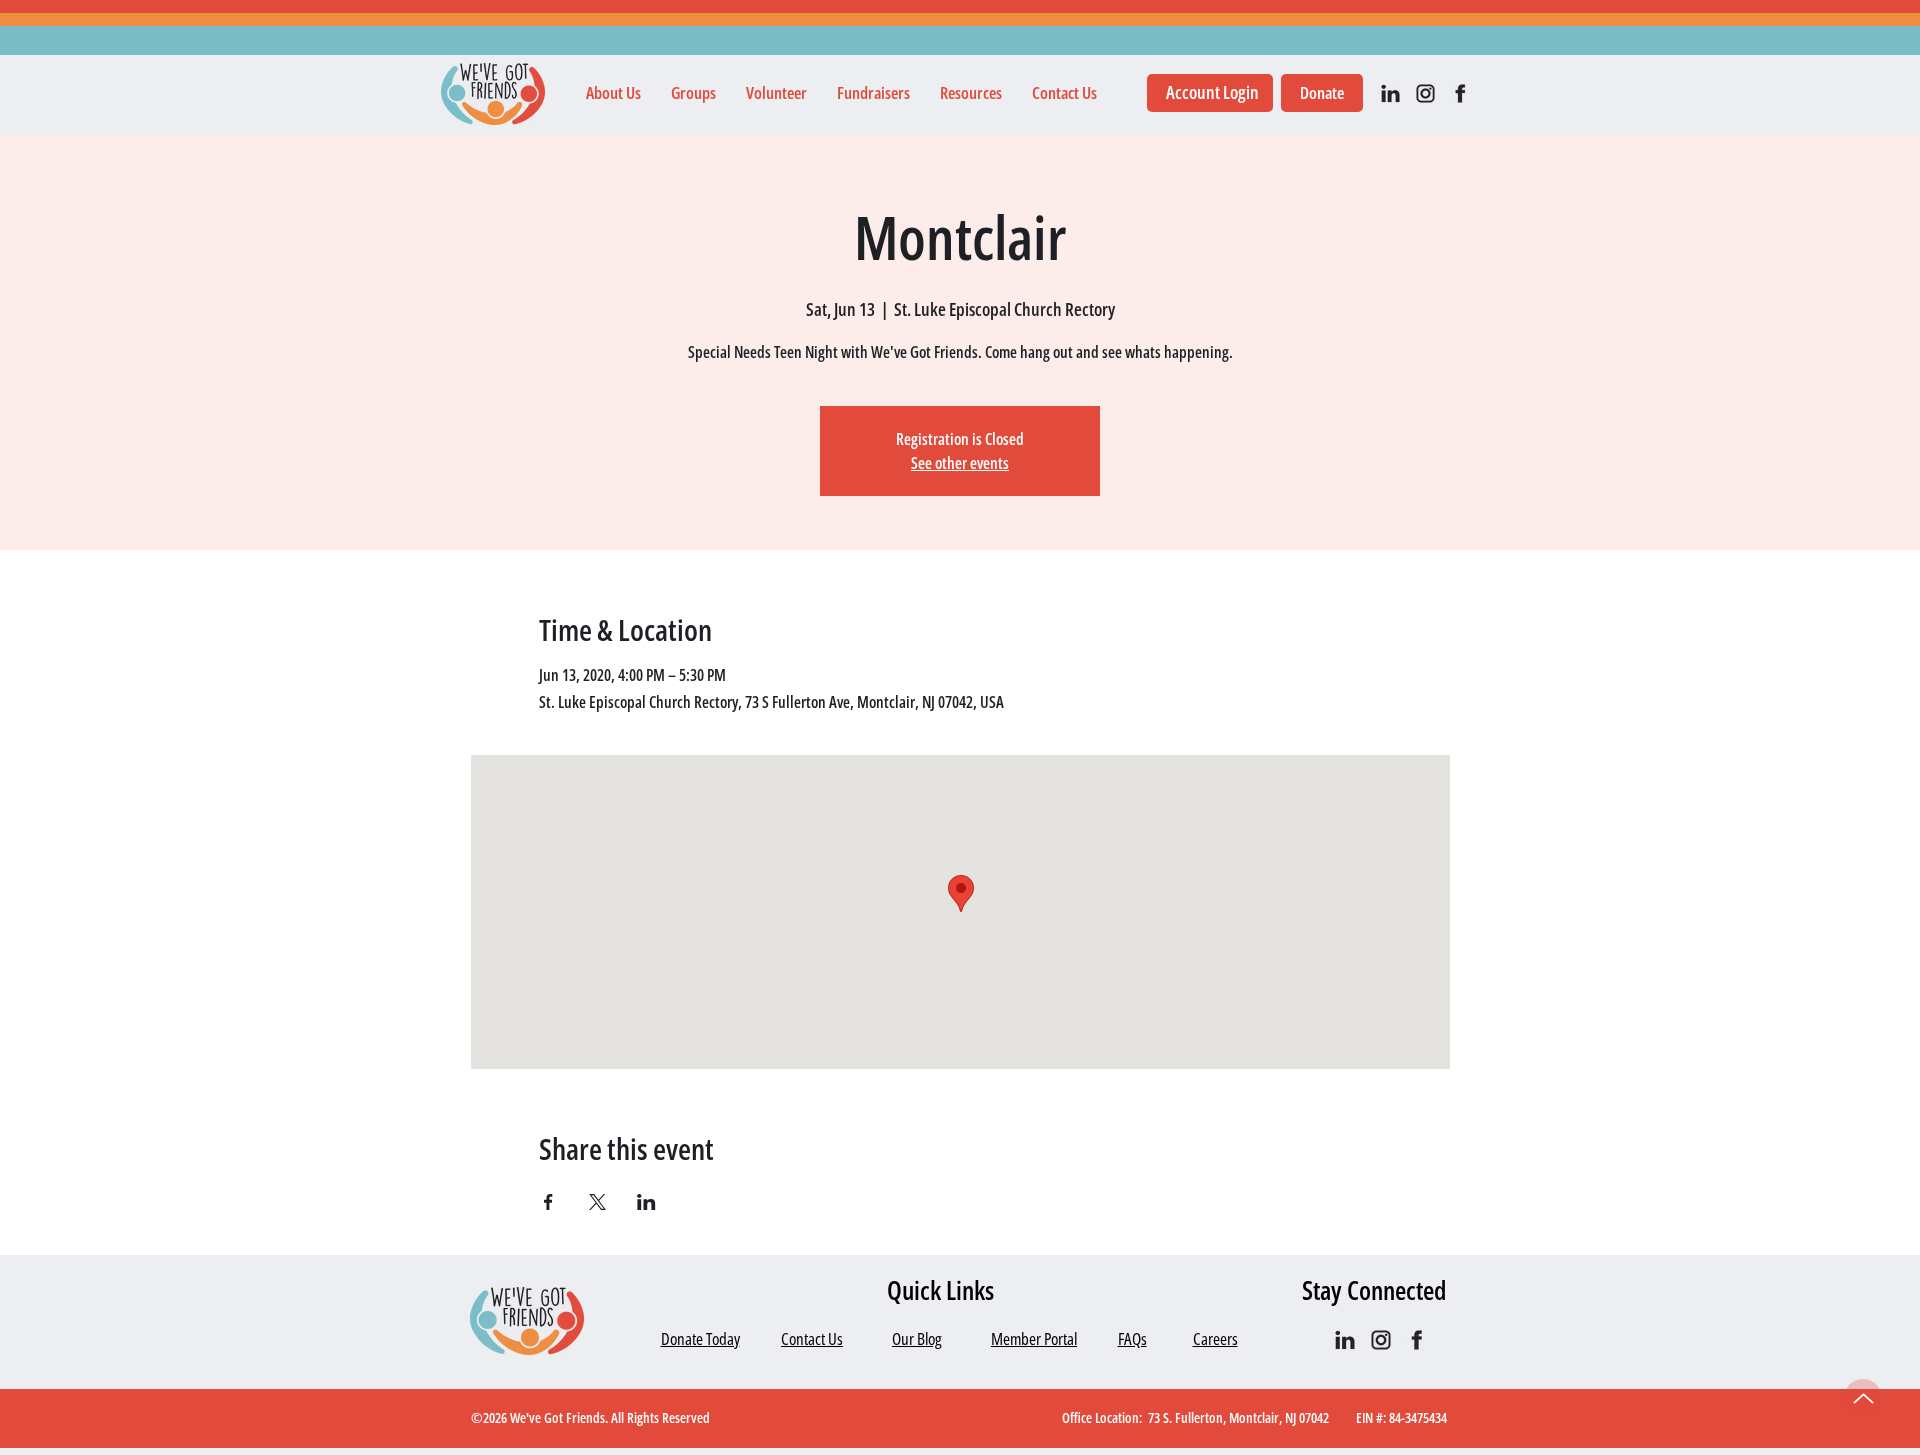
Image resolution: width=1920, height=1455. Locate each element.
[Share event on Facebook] (548, 1202)
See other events (960, 463)
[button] (613, 93)
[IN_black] (1390, 93)
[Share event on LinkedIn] (646, 1202)
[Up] (1863, 1398)
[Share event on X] (597, 1202)
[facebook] (1460, 93)
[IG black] (1425, 93)
